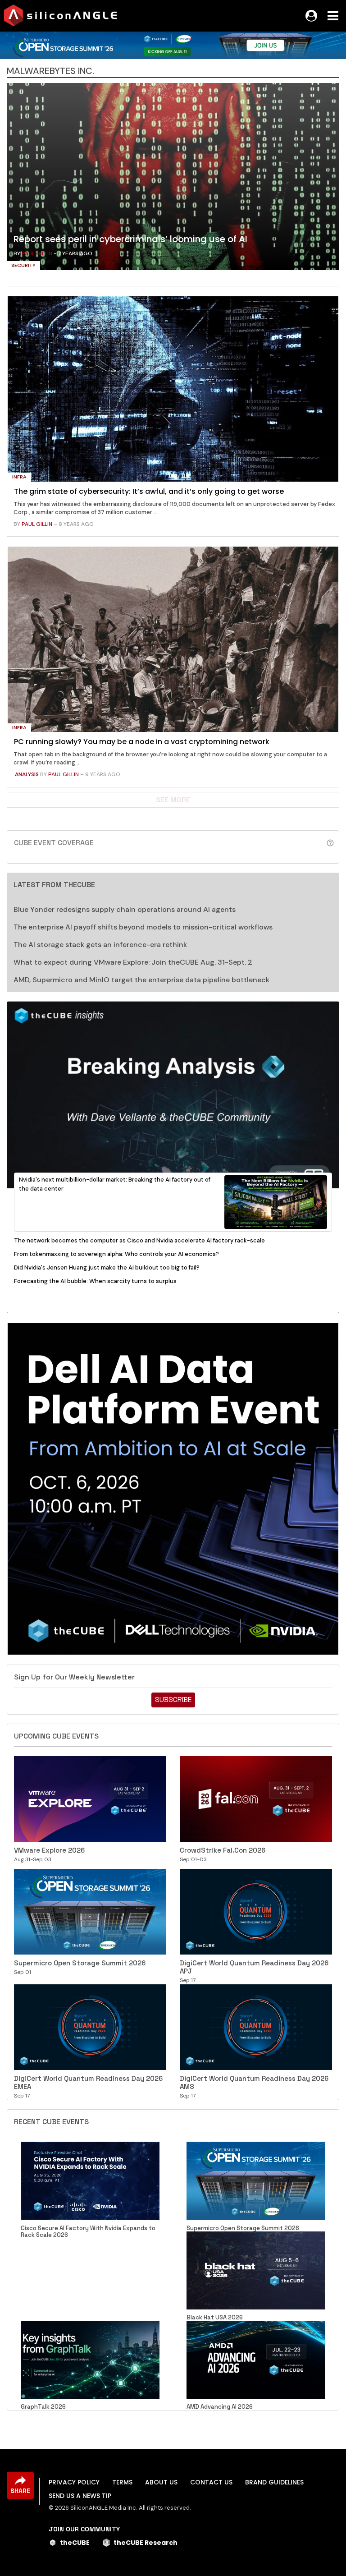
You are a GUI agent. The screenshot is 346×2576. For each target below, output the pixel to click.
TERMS (122, 2482)
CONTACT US (211, 2482)
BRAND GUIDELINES (274, 2482)
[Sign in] (311, 16)
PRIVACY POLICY (74, 2482)
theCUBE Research (146, 2543)
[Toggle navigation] (333, 16)
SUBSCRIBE (173, 1700)
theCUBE (75, 2543)
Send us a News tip (80, 2496)
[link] (173, 179)
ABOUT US (161, 2482)
